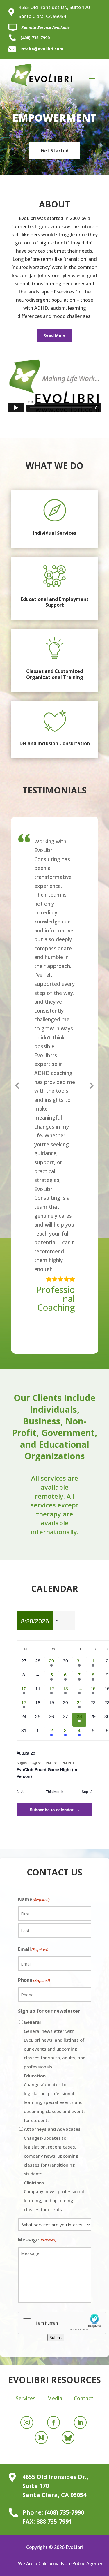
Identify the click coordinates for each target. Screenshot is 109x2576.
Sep (85, 1792)
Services (26, 2398)
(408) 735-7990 (35, 38)
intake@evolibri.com (42, 49)
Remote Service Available (45, 27)
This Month (55, 1792)
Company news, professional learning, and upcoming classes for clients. (54, 2196)
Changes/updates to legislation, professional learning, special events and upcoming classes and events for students (55, 2098)
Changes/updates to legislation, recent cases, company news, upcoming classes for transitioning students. (52, 2151)
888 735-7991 (54, 2521)
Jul (23, 1792)
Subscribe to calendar (51, 1810)
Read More (54, 335)
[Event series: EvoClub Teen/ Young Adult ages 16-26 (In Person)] (77, 1763)
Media (55, 2398)
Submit (56, 2337)
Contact (84, 2398)
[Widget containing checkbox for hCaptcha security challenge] (55, 2323)
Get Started (55, 151)
